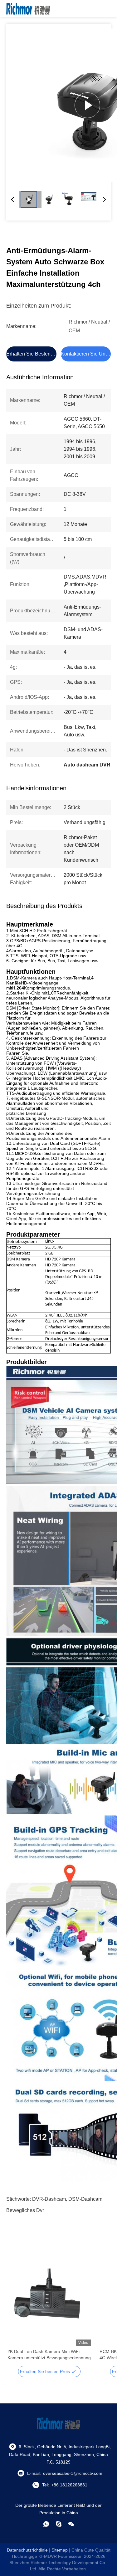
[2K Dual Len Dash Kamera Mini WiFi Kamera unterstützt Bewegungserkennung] (49, 2304)
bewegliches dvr (25, 2210)
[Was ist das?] (46, 2524)
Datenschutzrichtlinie (27, 2550)
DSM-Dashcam (85, 2199)
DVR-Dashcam (49, 2199)
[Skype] (59, 2524)
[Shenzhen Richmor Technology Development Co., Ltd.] (28, 8)
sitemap (60, 2550)
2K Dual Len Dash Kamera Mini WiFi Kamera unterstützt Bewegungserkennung (49, 2355)
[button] (16, 2315)
